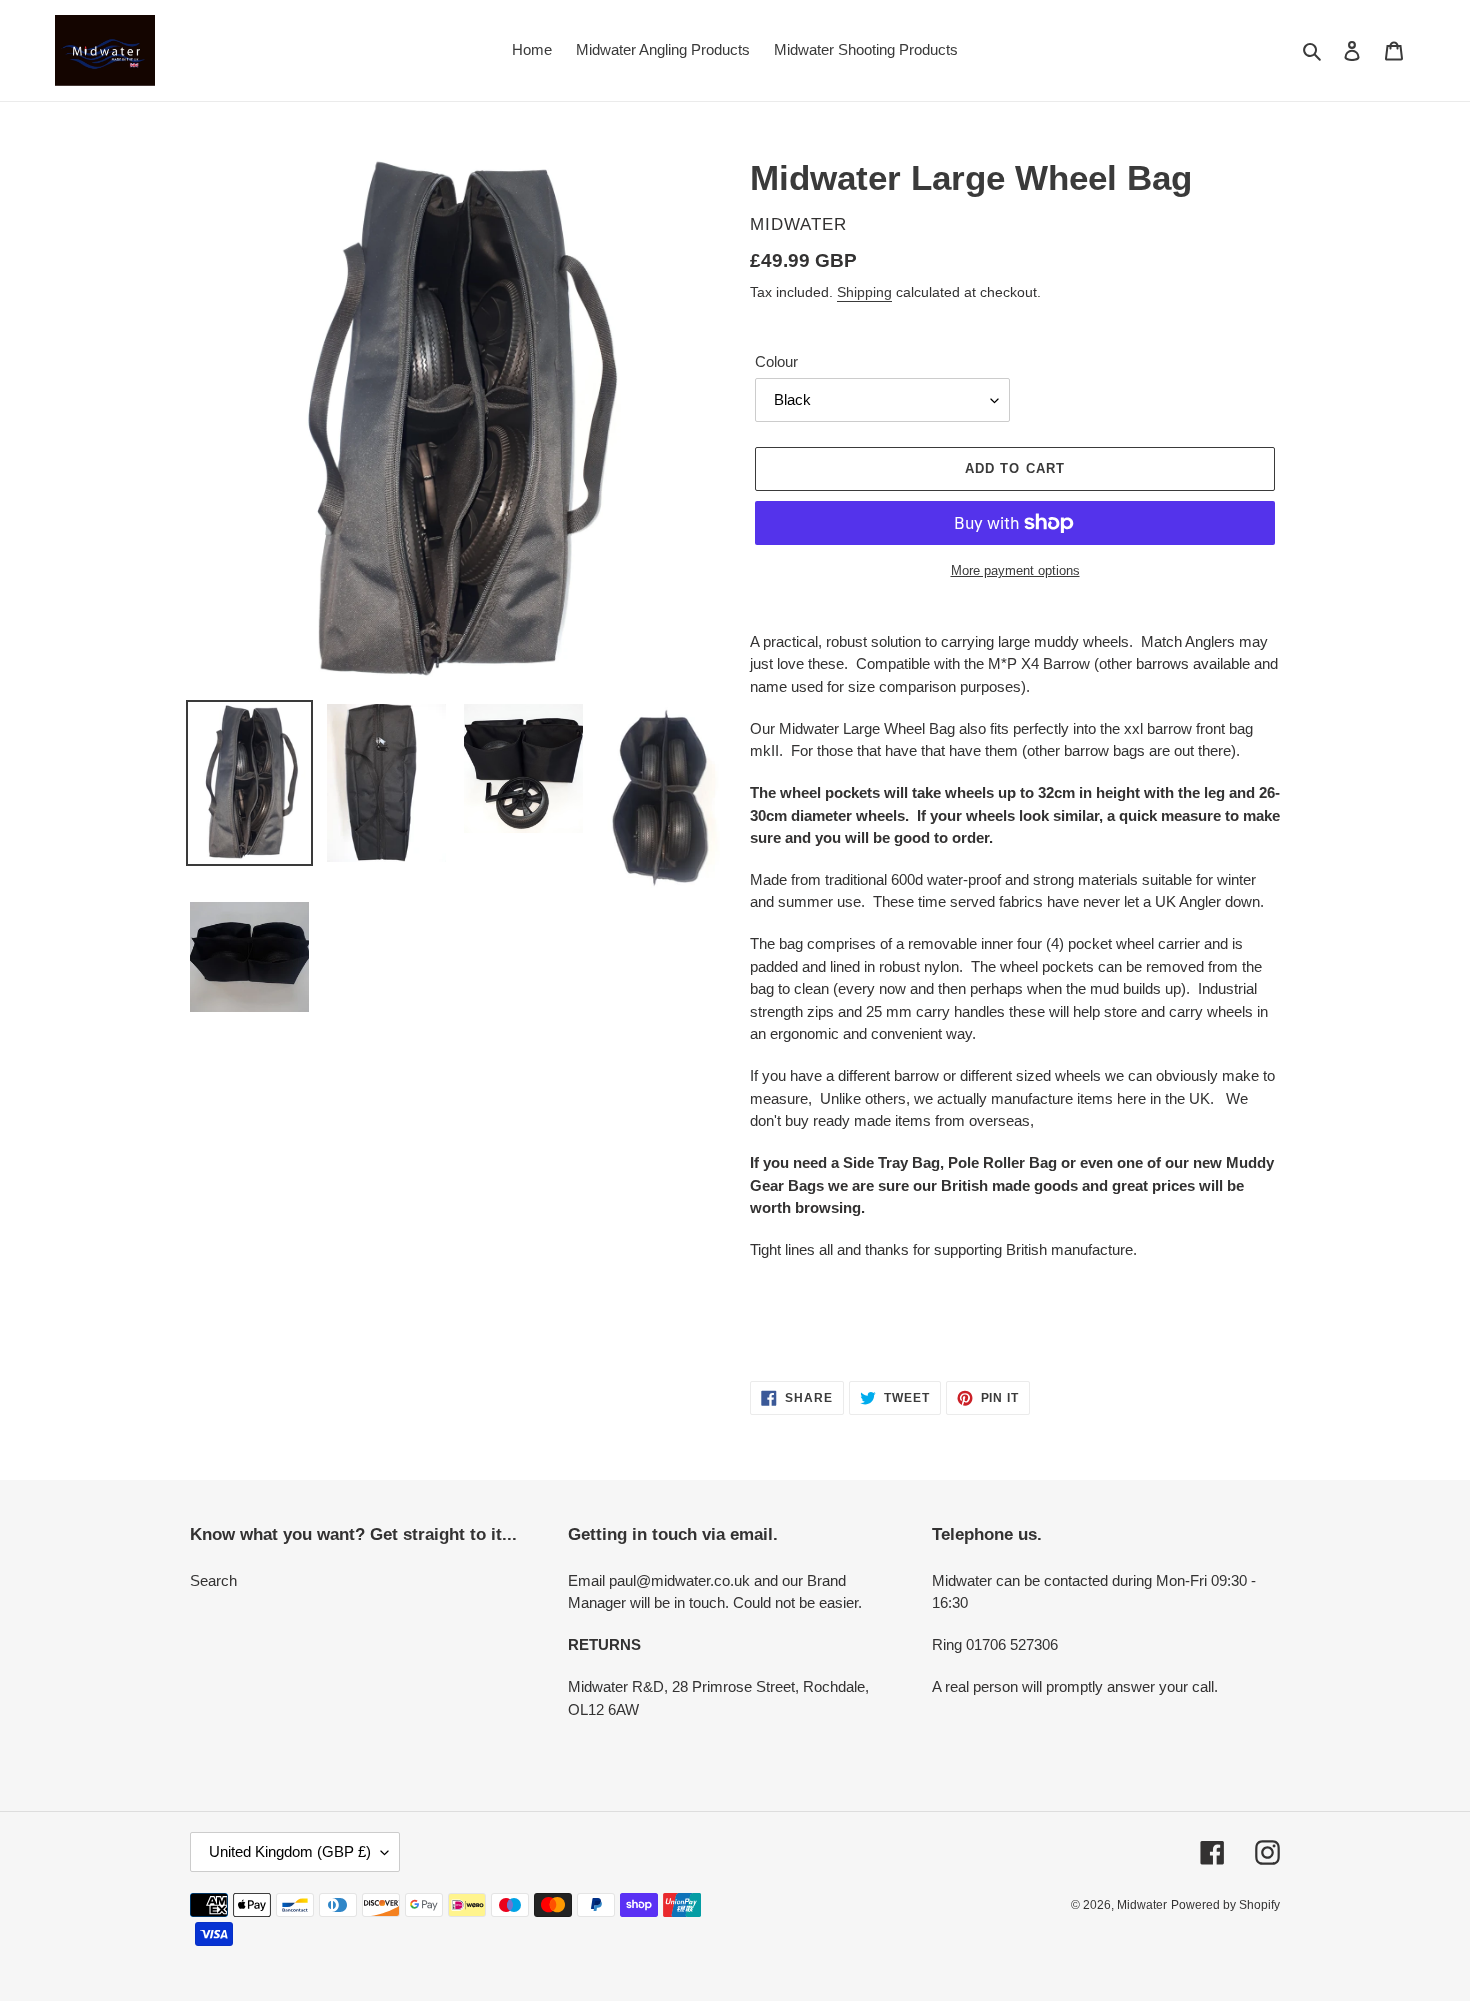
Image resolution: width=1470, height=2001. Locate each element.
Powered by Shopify (1225, 1905)
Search (213, 1580)
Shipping (864, 292)
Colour (776, 361)
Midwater (1142, 1905)
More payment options (1015, 570)
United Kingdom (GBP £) (290, 1851)
